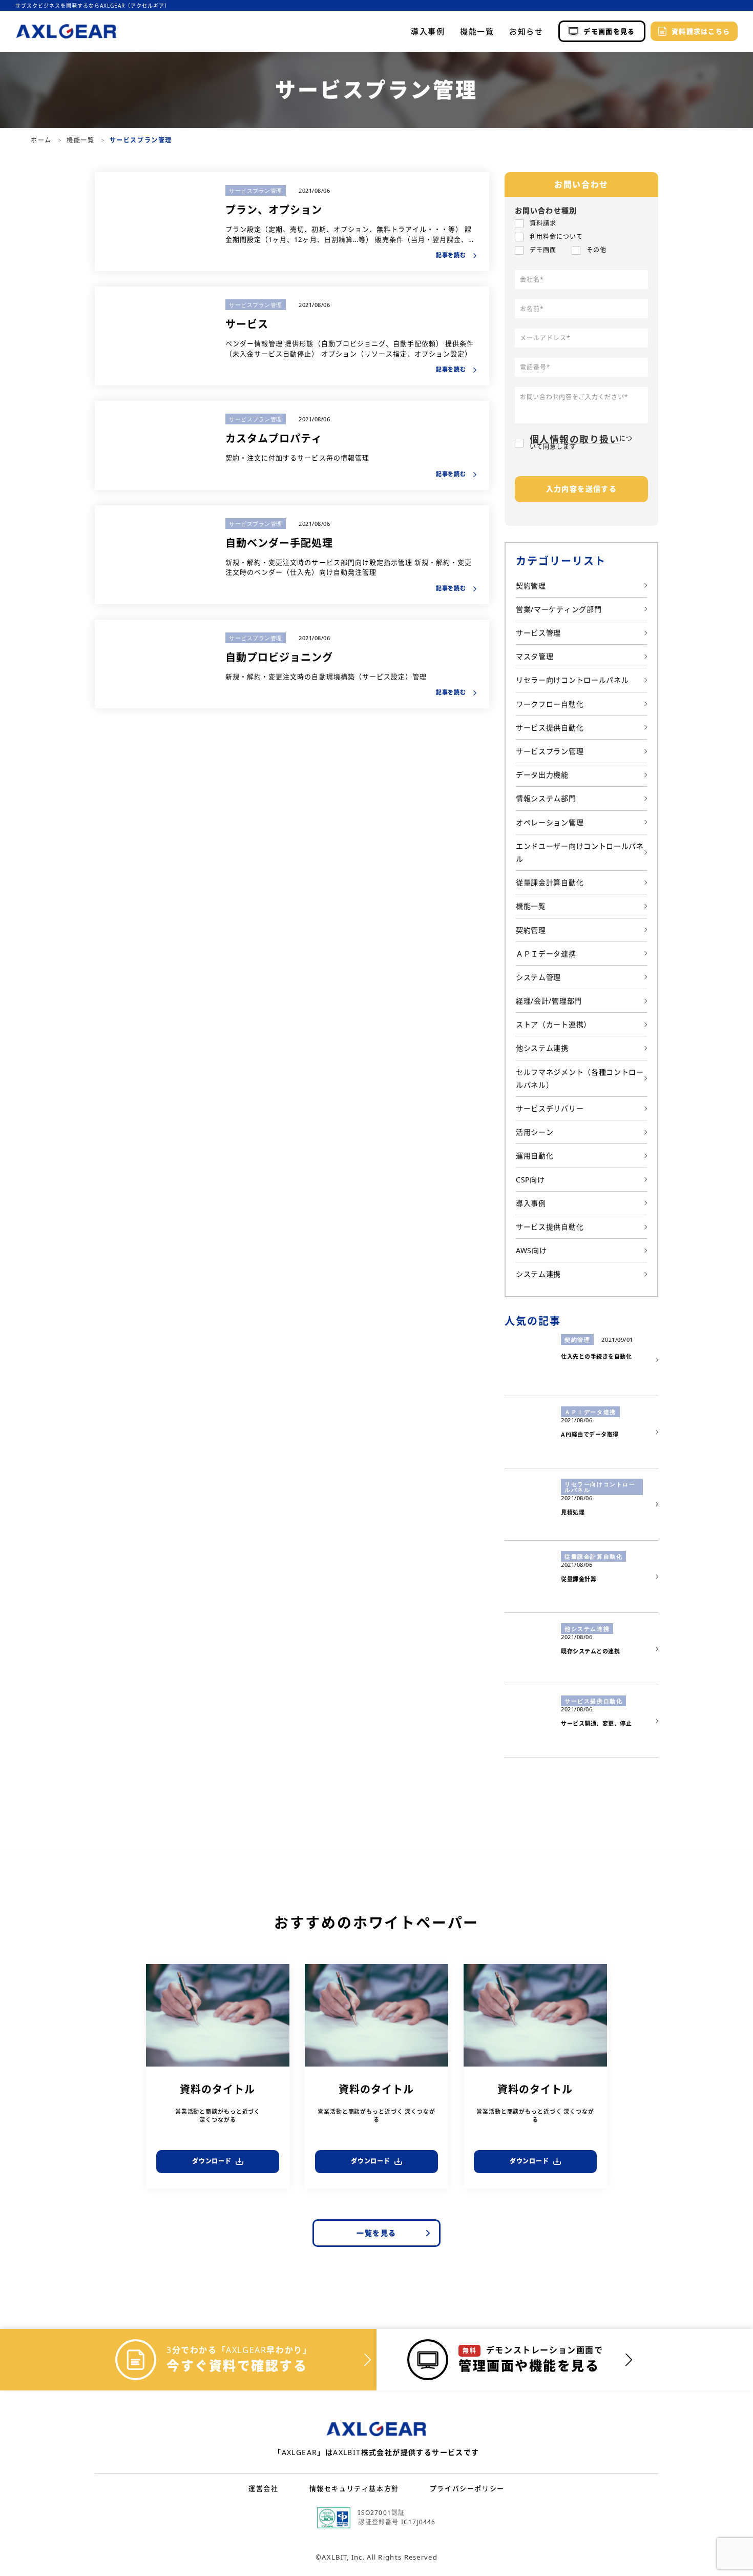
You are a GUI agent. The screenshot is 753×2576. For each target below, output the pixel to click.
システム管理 (538, 977)
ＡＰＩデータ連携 (546, 954)
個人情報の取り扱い (574, 439)
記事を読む (452, 255)
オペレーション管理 (550, 822)
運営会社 (263, 2488)
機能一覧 (477, 32)
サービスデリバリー (550, 1108)
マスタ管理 (535, 656)
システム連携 (538, 1274)
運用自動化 (535, 1156)
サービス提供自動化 (550, 728)
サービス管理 (538, 633)
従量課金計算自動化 (550, 882)
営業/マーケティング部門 (559, 609)
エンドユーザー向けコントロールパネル (580, 852)
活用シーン (535, 1132)
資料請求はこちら (701, 31)
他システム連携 (542, 1048)
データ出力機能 (542, 775)
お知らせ (526, 32)
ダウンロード (212, 2161)
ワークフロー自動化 (550, 704)
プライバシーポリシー (467, 2488)
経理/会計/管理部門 (549, 1001)
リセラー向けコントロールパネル (572, 680)
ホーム (42, 140)
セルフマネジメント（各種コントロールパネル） (580, 1078)
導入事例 (428, 32)
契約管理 (531, 586)
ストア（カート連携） (553, 1024)
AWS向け (531, 1250)
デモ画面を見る (609, 31)
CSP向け (530, 1180)
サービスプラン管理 (256, 190)
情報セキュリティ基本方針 (354, 2488)
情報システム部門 (546, 798)
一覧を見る (376, 2233)
